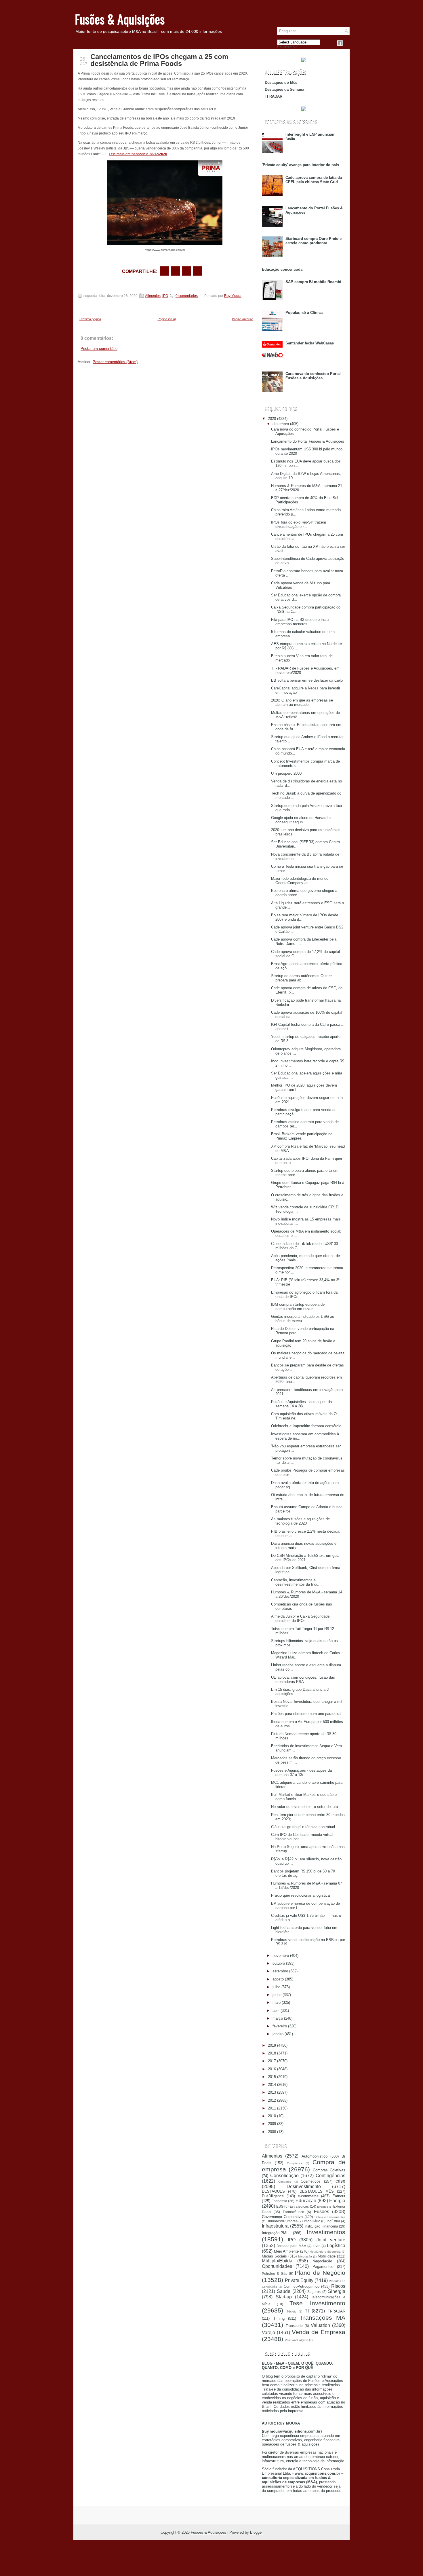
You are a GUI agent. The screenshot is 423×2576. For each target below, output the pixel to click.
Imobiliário (312, 2221)
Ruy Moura (233, 296)
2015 (272, 2077)
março (278, 2018)
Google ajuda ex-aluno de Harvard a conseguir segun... (301, 820)
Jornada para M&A (291, 2246)
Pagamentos (323, 2267)
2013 (272, 2092)
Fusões (322, 2212)
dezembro (281, 424)
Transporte (294, 2326)
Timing (279, 2318)
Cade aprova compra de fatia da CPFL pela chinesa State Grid (314, 180)
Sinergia (337, 2291)
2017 (272, 2061)
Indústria (333, 2221)
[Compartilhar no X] (176, 271)
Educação (306, 2201)
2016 (272, 2069)
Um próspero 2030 (286, 773)
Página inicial (167, 319)
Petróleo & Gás (275, 2273)
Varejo (268, 2333)
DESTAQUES (273, 2191)
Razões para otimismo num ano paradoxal (306, 1714)
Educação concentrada (282, 269)
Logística (336, 2246)
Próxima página (90, 319)
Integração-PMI (275, 2233)
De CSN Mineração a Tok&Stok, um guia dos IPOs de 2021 (305, 1558)
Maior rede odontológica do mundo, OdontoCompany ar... (300, 881)
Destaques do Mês (281, 83)
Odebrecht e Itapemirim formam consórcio (306, 1426)
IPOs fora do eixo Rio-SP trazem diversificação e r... (299, 524)
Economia (279, 2201)
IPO (165, 296)
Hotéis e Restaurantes (330, 2217)
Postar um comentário (99, 349)
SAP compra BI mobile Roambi (313, 282)
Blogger (256, 2532)
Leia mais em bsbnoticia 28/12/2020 (138, 154)
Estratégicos (299, 2206)
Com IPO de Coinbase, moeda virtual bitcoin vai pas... (302, 1837)
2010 (272, 2116)
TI (307, 2311)
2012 (272, 2100)
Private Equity (299, 2280)
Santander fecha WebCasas (310, 343)
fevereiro (280, 2026)
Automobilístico (315, 2156)
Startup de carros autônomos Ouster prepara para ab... (301, 978)
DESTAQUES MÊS (317, 2191)
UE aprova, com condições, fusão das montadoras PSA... (303, 1680)
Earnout (339, 2196)
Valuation (320, 2325)
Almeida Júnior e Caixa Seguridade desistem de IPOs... (300, 1618)
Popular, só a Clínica (304, 313)
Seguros (314, 2292)
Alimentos (153, 296)
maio (277, 2002)
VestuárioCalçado (297, 2340)
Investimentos (326, 2232)
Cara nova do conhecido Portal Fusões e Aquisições (313, 376)
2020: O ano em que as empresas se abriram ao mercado (302, 702)
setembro (280, 1971)
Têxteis (291, 2311)
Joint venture (331, 2240)
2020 (272, 419)
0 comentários (187, 296)
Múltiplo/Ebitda (277, 2261)
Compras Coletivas (329, 2170)
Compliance (295, 2163)
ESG (280, 2206)
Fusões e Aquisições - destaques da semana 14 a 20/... (301, 1404)
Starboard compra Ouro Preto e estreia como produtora (314, 241)
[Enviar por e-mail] (165, 271)
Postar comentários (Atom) (115, 362)
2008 (272, 2132)
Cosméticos (311, 2181)
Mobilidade (327, 2256)
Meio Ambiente (286, 2251)
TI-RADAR (337, 2311)
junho (277, 1995)
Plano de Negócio (320, 2273)
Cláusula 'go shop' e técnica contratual (303, 1827)
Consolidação (284, 2176)
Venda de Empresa (319, 2332)
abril (276, 2011)
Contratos (285, 2182)
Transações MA (323, 2318)
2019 (272, 2045)
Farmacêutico (294, 2212)
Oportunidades (277, 2266)
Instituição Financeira (321, 2226)
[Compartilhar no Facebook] (340, 43)
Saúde (284, 2291)
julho (276, 1987)
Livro (317, 2246)
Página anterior (242, 319)
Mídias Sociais (274, 2256)
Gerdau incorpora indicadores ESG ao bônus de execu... (303, 1319)
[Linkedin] (347, 43)
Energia (337, 2201)
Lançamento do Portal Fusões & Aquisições (308, 441)
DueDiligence (273, 2196)
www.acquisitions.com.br (317, 2473)
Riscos (338, 2286)
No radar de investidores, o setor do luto (304, 1807)
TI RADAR (274, 96)
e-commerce (308, 2196)
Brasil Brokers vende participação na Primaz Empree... (302, 1136)
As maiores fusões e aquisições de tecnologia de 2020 (300, 1521)
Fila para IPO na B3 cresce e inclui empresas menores (300, 622)
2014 (272, 2085)
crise (340, 2181)
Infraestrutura (275, 2226)
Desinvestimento (304, 2187)
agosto (278, 1979)
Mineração (305, 2256)
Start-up (284, 2297)
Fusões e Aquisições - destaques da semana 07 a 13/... (301, 1773)
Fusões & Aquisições (120, 19)
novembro (281, 1956)
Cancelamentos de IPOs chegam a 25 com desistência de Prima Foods (159, 60)
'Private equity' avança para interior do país (300, 165)
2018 (272, 2053)
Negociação (322, 2261)
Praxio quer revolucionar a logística (300, 1895)
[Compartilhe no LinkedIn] (197, 271)
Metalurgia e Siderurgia (325, 2252)
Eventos (323, 2207)
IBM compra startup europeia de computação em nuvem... (298, 1307)
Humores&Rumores (282, 2221)
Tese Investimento (317, 2303)
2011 (272, 2108)
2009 (272, 2124)
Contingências (330, 2176)
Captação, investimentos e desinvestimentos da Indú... (296, 1582)
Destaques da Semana (284, 89)
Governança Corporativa (282, 2217)
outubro (279, 1963)
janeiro (278, 2034)
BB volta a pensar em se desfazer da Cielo (307, 680)
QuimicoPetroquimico (302, 2286)
